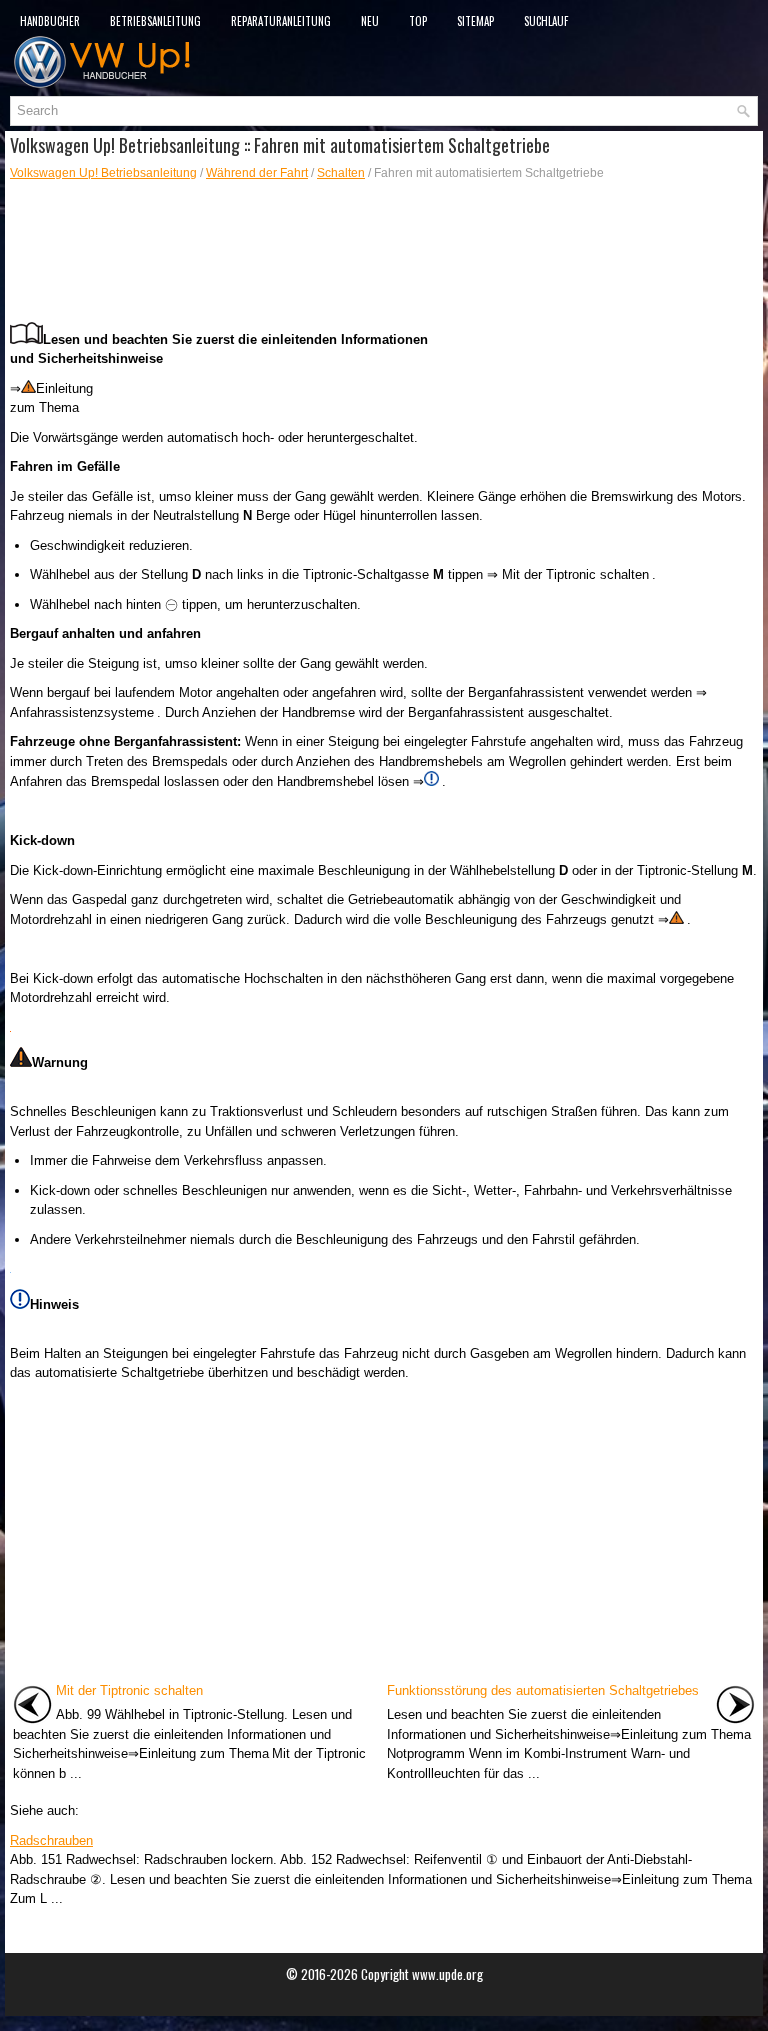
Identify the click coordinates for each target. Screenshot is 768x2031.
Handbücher (50, 21)
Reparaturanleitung (281, 21)
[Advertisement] (384, 252)
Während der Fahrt (257, 173)
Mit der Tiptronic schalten (129, 1690)
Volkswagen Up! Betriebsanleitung (103, 173)
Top (418, 21)
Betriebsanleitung (155, 21)
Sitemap (475, 21)
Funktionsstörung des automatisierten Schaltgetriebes (543, 1690)
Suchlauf (546, 21)
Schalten (341, 173)
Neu (370, 21)
